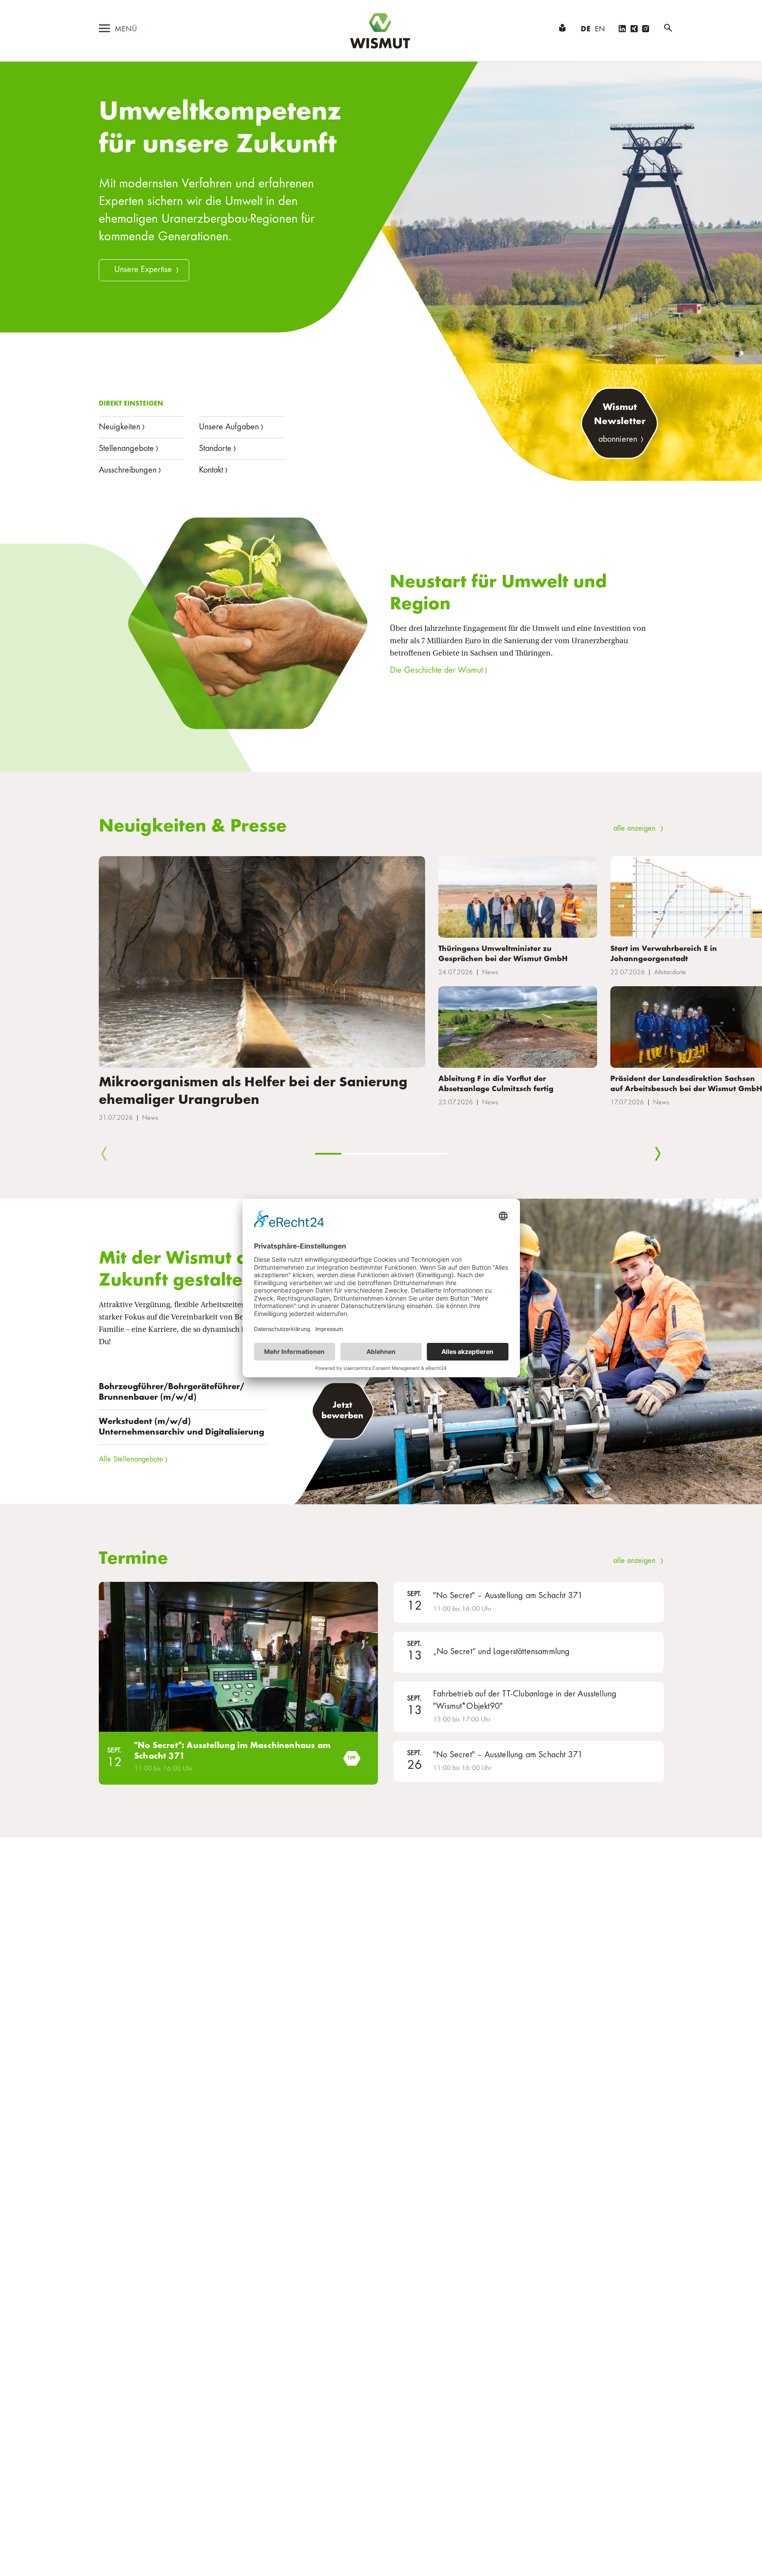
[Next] (658, 1155)
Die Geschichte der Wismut (436, 671)
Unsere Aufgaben (229, 427)
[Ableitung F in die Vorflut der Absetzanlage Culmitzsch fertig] (518, 1027)
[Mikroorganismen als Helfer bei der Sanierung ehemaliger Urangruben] (262, 962)
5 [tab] (434, 1154)
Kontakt (211, 470)
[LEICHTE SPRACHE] (562, 30)
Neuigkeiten (120, 427)
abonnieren (618, 440)
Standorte (215, 449)
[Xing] (634, 30)
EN (600, 30)
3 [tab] (381, 1154)
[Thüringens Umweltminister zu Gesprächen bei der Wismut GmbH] (518, 897)
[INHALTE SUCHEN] (668, 30)
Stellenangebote (126, 449)
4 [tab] (407, 1154)
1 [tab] (328, 1154)
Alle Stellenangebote (131, 1460)
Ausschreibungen (128, 470)
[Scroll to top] (741, 2555)
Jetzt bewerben (343, 1411)
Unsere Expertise (143, 270)
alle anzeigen (634, 829)
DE (586, 30)
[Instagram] (646, 30)
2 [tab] (355, 1154)
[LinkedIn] (622, 30)
